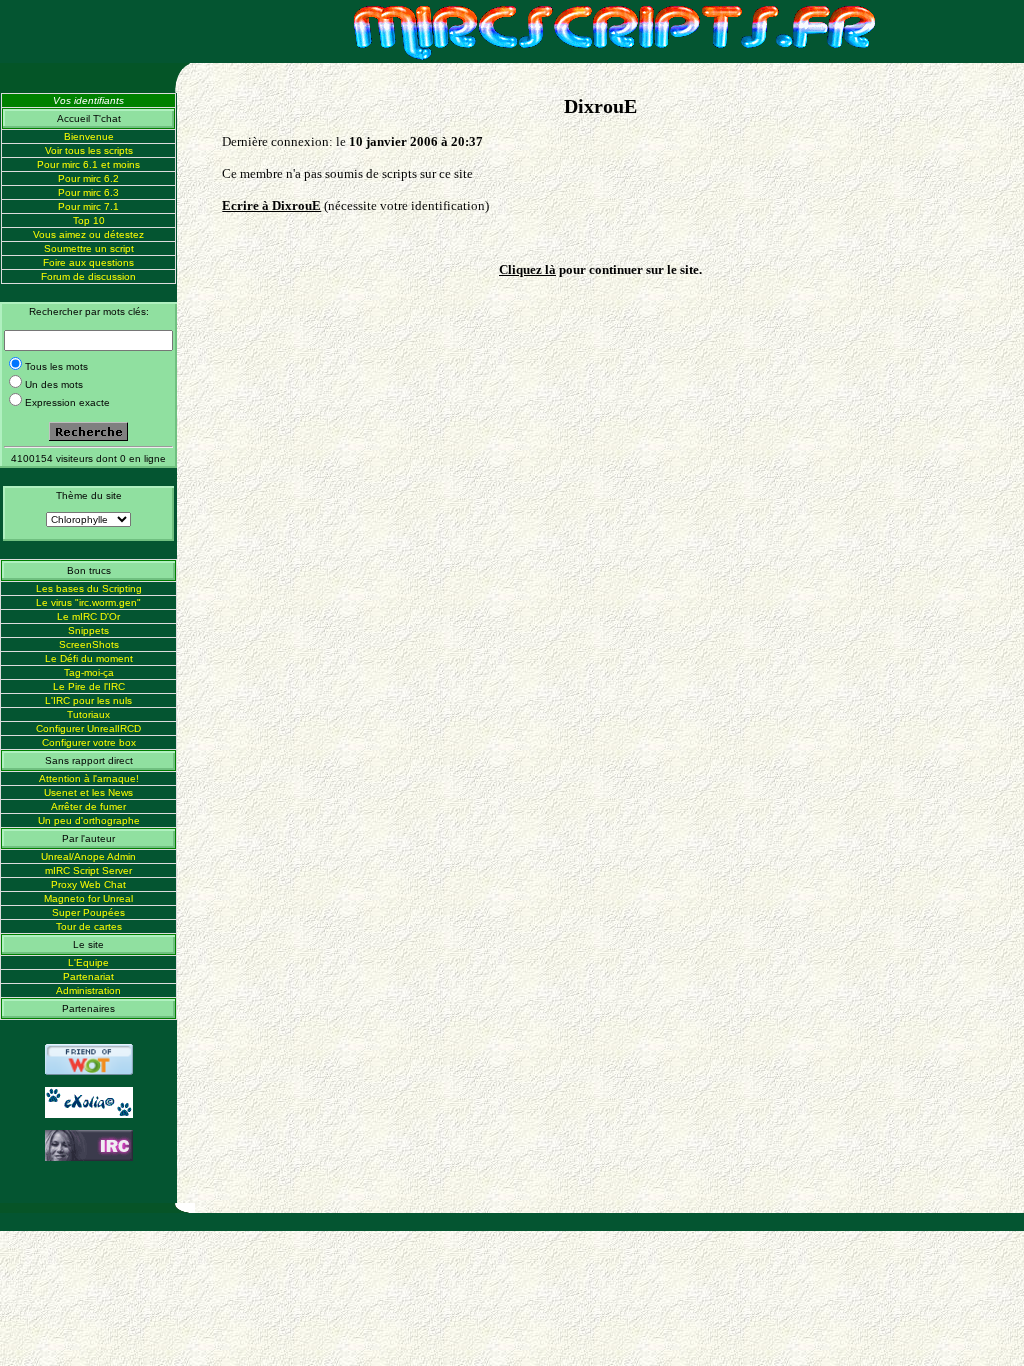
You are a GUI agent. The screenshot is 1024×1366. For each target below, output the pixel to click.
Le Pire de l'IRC (89, 686)
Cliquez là (527, 269)
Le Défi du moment (89, 658)
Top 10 (89, 220)
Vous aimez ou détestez (88, 234)
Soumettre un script (89, 248)
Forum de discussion (88, 276)
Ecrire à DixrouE (271, 205)
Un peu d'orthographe (89, 820)
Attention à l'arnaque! (89, 778)
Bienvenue (89, 136)
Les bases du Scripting (89, 588)
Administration (88, 990)
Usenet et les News (88, 792)
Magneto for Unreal (88, 898)
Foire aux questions (88, 262)
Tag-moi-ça (89, 672)
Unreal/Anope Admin (88, 856)
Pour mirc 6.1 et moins (88, 164)
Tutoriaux (88, 714)
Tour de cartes (89, 926)
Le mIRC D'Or (88, 616)
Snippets (88, 630)
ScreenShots (89, 644)
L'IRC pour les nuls (88, 700)
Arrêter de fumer (88, 806)
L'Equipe (88, 962)
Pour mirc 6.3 (88, 192)
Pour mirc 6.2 (88, 178)
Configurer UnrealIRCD (88, 728)
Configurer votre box (89, 742)
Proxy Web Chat (88, 884)
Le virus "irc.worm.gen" (88, 602)
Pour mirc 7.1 (88, 206)
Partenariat (88, 976)
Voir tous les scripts (89, 150)
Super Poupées (88, 912)
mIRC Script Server (88, 870)
